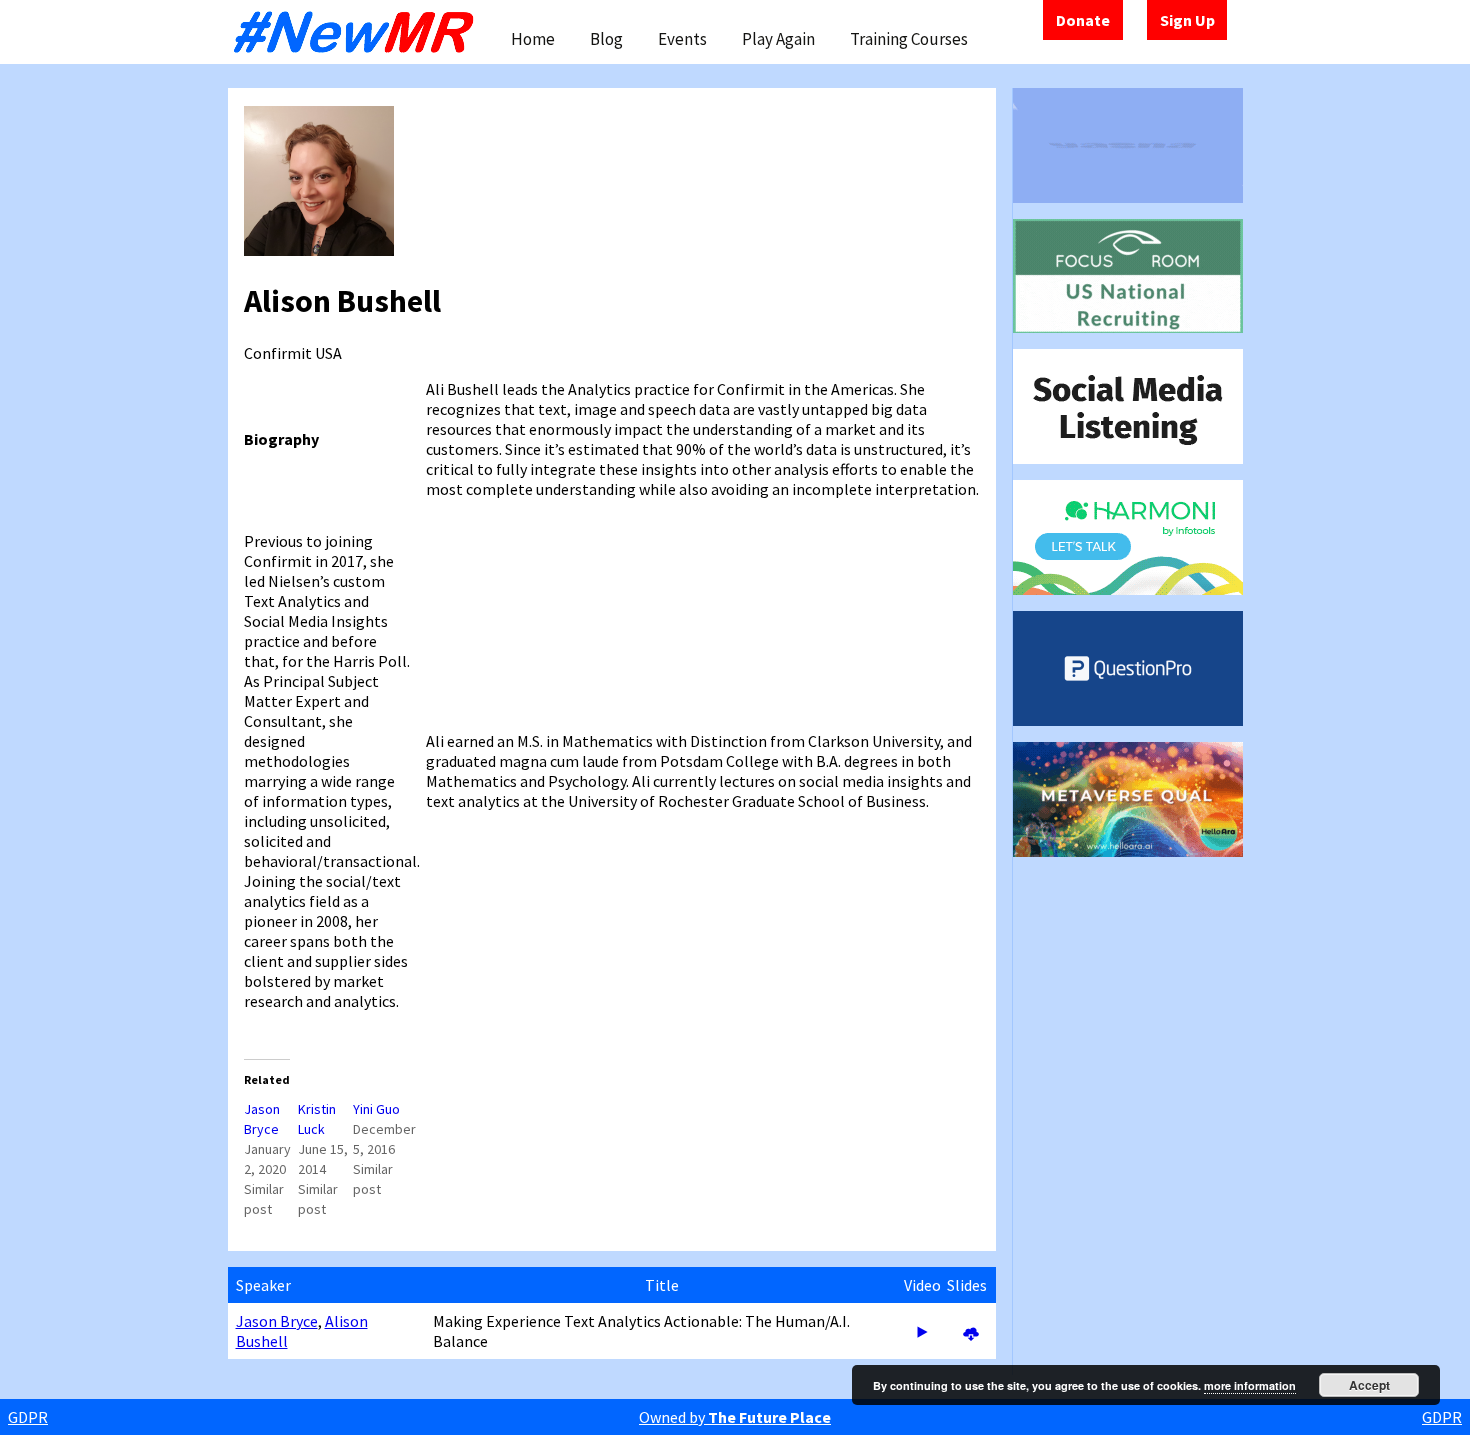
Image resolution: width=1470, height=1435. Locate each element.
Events (682, 39)
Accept (1369, 1385)
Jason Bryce (277, 1321)
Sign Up (1187, 20)
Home (533, 39)
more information (1250, 1385)
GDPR (28, 1417)
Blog (606, 39)
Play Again (778, 39)
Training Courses (909, 39)
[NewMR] (359, 32)
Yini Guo (376, 1109)
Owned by (735, 1417)
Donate (1083, 20)
